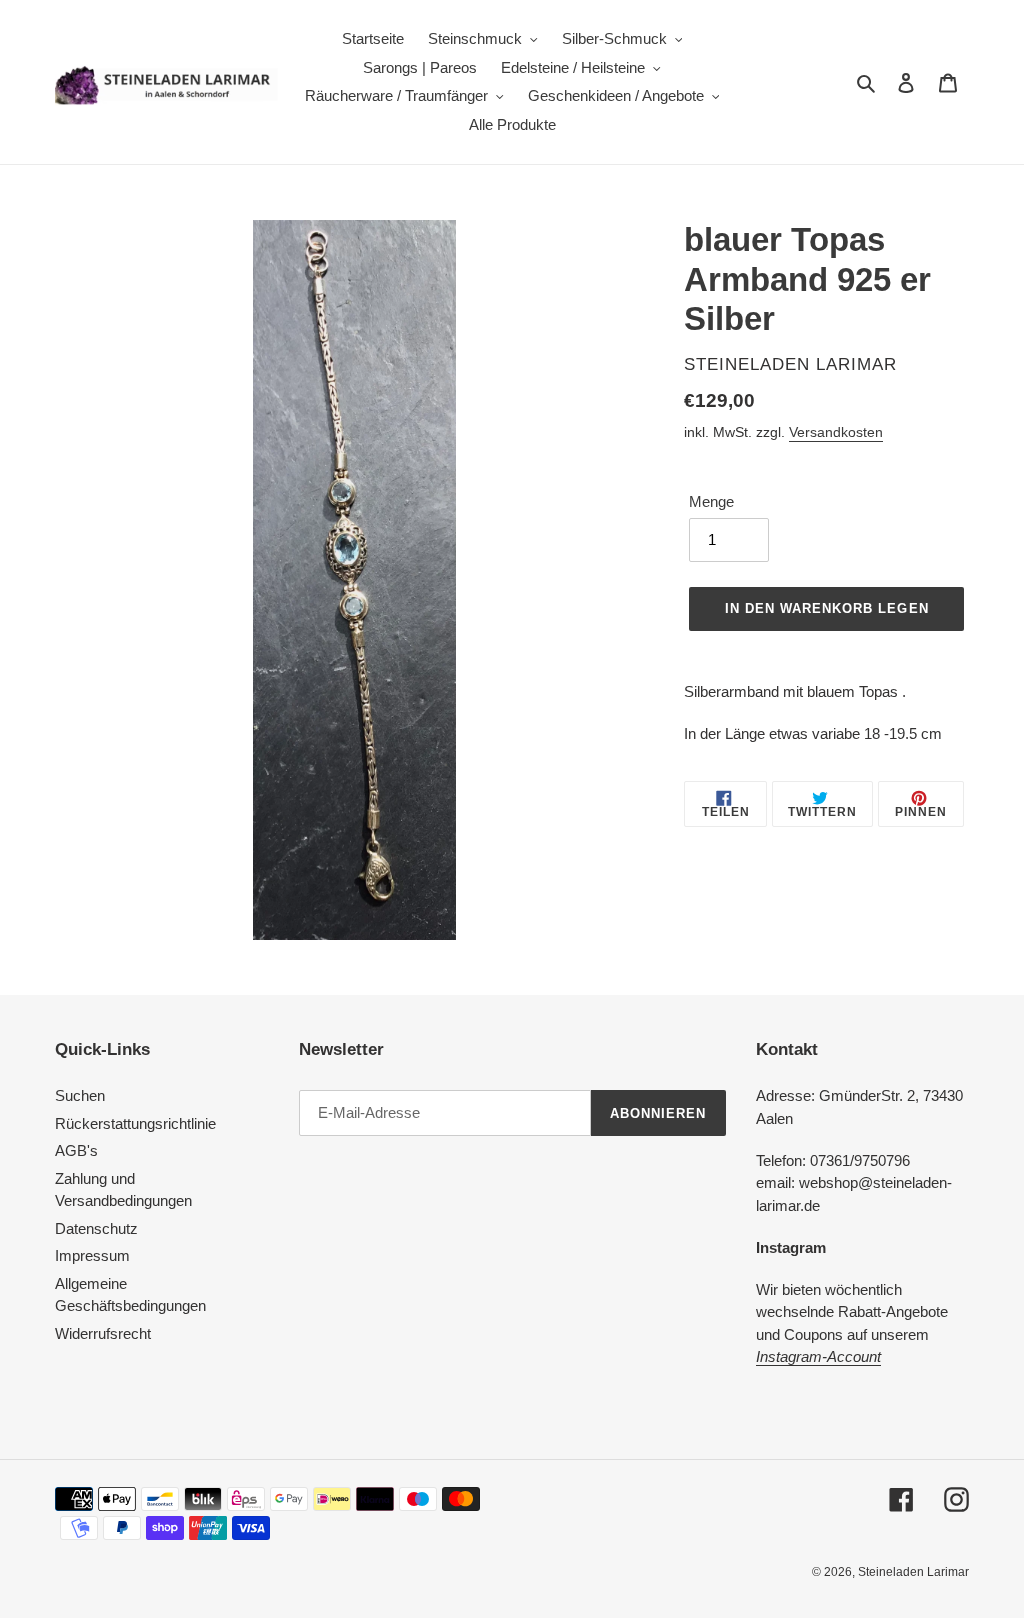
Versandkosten (836, 432)
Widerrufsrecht (103, 1333)
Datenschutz (96, 1228)
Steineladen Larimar (913, 1572)
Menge (711, 501)
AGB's (76, 1150)
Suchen (80, 1095)
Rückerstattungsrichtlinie (135, 1123)
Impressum (92, 1255)
